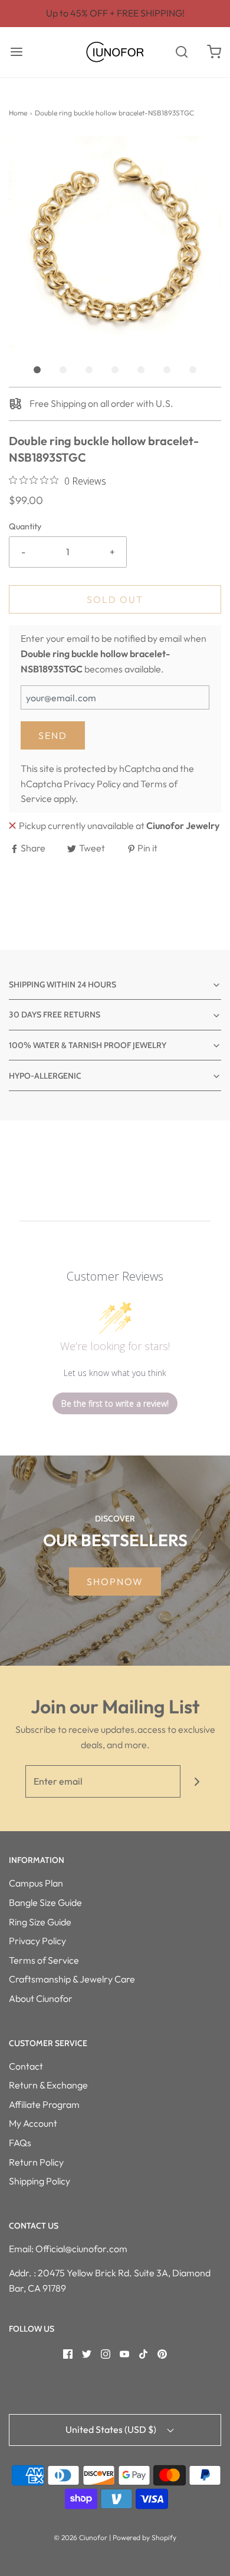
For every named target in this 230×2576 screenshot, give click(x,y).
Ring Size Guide (40, 1922)
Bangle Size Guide (45, 1902)
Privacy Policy (92, 784)
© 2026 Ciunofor (80, 2537)
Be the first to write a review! (115, 1403)
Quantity (25, 526)
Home (18, 113)
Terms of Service (44, 1960)
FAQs (20, 2143)
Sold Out (115, 599)
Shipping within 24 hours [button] (63, 984)
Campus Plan (36, 1883)
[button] (115, 242)
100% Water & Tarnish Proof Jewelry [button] (88, 1045)
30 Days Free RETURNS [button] (55, 1015)
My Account (33, 2123)
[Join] (197, 1781)
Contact (26, 2066)
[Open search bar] (181, 52)
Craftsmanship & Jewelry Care (72, 1979)
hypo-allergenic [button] (45, 1076)
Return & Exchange (48, 2085)
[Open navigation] (16, 52)
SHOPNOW (115, 1582)
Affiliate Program (44, 2104)
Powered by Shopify (144, 2537)
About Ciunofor (41, 1998)
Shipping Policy (40, 2181)
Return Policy (36, 2162)
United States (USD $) (112, 2429)
